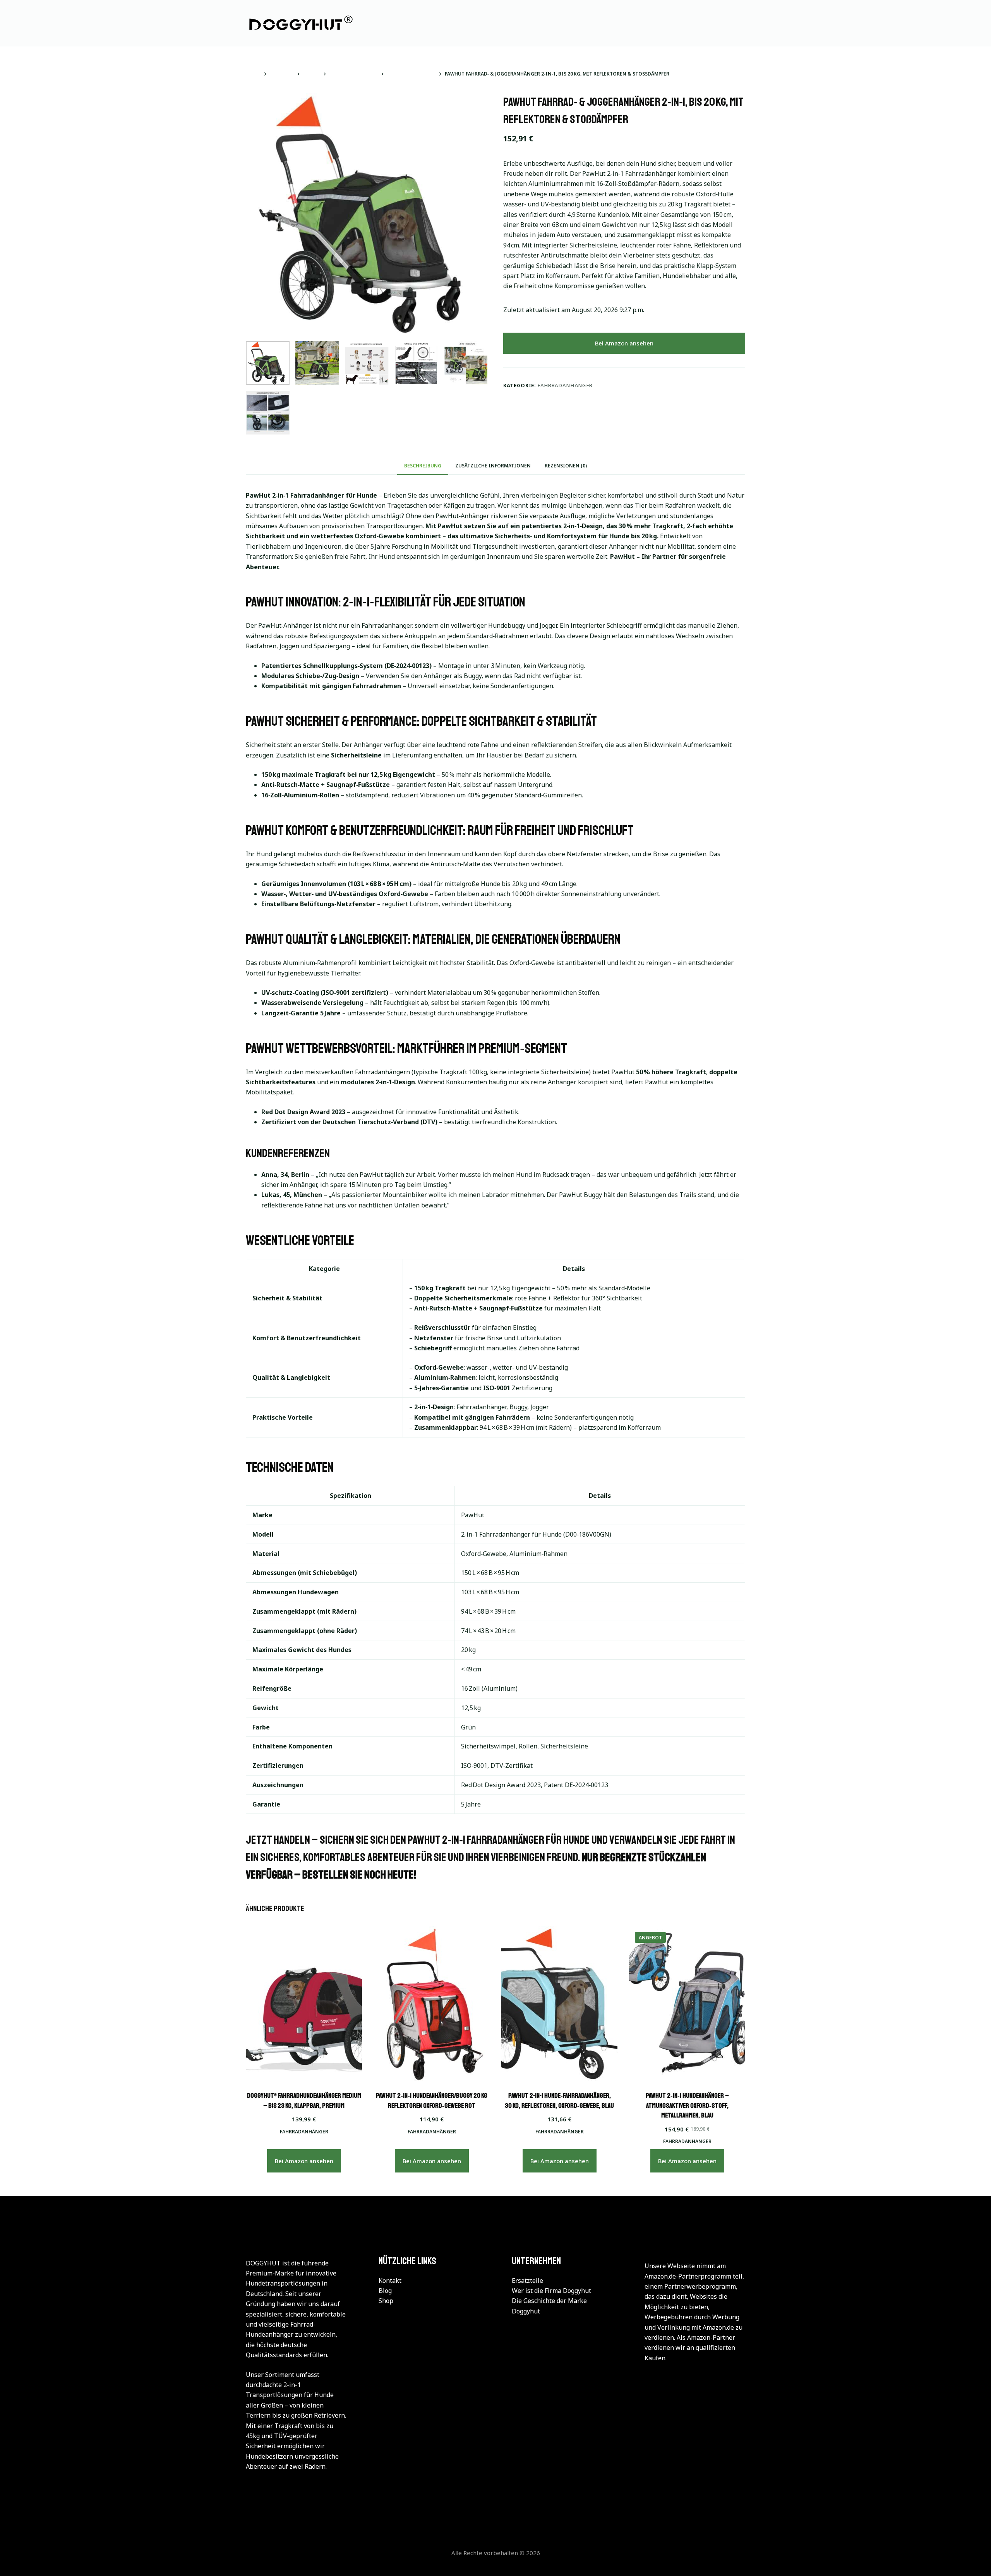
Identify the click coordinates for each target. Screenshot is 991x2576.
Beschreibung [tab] (423, 466)
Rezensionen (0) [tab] (566, 466)
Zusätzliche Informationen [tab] (493, 466)
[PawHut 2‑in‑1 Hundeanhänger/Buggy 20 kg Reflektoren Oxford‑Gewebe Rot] (432, 2004)
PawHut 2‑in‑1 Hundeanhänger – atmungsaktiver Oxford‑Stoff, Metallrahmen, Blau (687, 2105)
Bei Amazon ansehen (624, 343)
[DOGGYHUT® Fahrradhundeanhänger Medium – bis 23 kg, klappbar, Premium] (304, 2004)
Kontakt (390, 2281)
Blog (385, 2291)
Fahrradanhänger (565, 385)
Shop (386, 2301)
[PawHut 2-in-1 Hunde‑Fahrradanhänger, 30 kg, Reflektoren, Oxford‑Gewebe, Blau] (559, 2004)
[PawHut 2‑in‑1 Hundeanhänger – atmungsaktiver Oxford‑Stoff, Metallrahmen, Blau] (687, 2004)
